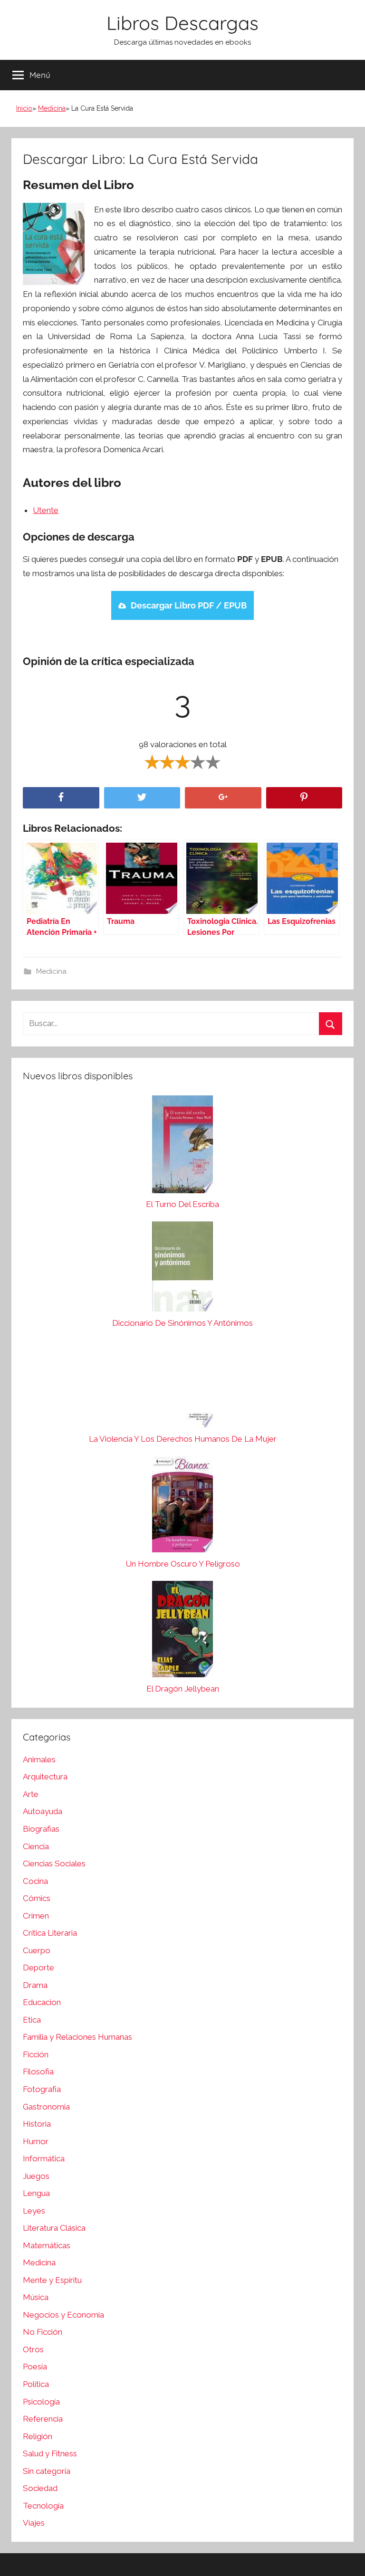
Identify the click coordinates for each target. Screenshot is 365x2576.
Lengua (36, 2193)
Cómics (37, 1898)
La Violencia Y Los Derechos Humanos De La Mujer (183, 1439)
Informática (44, 2158)
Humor (36, 2141)
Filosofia (38, 2072)
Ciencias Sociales (54, 1863)
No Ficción (43, 2332)
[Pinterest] (304, 798)
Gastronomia (46, 2107)
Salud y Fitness (50, 2453)
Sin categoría (47, 2471)
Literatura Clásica (54, 2228)
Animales (39, 1759)
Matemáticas (47, 2245)
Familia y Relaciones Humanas (77, 2037)
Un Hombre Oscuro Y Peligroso (183, 1564)
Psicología (41, 2402)
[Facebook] (61, 798)
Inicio (24, 108)
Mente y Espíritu (52, 2280)
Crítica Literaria (50, 1933)
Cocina (35, 1881)
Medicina (52, 108)
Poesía (35, 2367)
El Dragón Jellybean (183, 1689)
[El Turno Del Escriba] (182, 1147)
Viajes (34, 2523)
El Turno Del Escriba (182, 1204)
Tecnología (43, 2506)
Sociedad (40, 2488)
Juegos (36, 2176)
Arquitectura (45, 1777)
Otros (33, 2349)
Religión (38, 2436)
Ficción (36, 2054)
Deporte (38, 1968)
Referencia (43, 2419)
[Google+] (223, 798)
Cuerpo (37, 1950)
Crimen (36, 1916)
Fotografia (42, 2089)
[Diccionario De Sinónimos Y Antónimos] (182, 1269)
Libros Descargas (182, 23)
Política (36, 2384)
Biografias (41, 1829)
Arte (31, 1794)
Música (36, 2297)
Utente (46, 510)
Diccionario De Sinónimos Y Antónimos (182, 1323)
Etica (32, 2020)
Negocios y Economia (63, 2315)
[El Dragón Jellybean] (182, 1631)
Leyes (34, 2211)
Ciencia (36, 1846)
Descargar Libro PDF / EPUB (189, 605)
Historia (37, 2124)
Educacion (42, 2002)
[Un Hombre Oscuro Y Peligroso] (182, 1507)
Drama (35, 1985)
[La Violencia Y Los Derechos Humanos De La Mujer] (182, 1386)
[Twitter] (142, 798)
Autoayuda (43, 1811)
